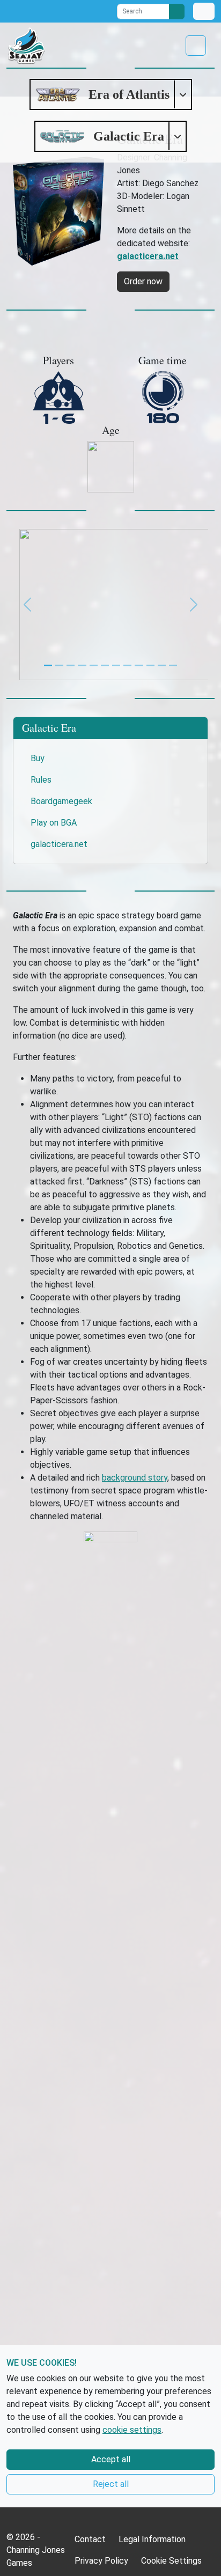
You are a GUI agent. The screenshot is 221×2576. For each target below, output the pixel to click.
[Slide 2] (71, 665)
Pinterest (69, 11)
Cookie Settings (171, 2561)
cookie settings (132, 2430)
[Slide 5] (105, 665)
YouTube (50, 11)
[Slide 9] (150, 665)
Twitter (31, 11)
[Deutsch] (204, 11)
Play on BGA (54, 823)
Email (89, 11)
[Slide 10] (162, 665)
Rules (41, 780)
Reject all (111, 2484)
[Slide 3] (82, 665)
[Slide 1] (59, 665)
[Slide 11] (173, 665)
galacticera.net (59, 844)
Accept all (111, 2459)
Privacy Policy (101, 2561)
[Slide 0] (48, 665)
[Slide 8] (139, 665)
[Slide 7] (127, 665)
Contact (90, 2539)
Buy (38, 758)
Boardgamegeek (61, 801)
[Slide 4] (94, 665)
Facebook (11, 11)
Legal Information (152, 2539)
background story (135, 1478)
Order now (143, 281)
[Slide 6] (116, 665)
